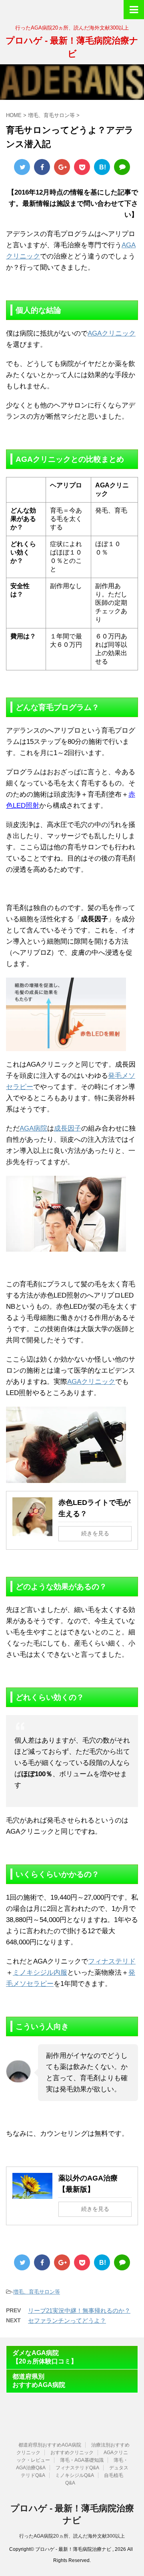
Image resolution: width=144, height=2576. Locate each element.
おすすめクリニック (72, 2453)
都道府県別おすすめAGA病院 (39, 2381)
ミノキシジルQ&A (75, 2475)
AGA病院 (33, 1128)
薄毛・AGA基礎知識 (82, 2460)
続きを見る (95, 1533)
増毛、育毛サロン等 (37, 2292)
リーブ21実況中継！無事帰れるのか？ (79, 2311)
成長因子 (68, 1128)
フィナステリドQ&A (77, 2468)
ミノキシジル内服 (40, 1973)
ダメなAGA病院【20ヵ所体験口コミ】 (45, 2357)
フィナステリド (112, 1961)
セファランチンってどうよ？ (67, 2321)
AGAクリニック (112, 333)
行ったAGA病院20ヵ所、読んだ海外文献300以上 (72, 2536)
